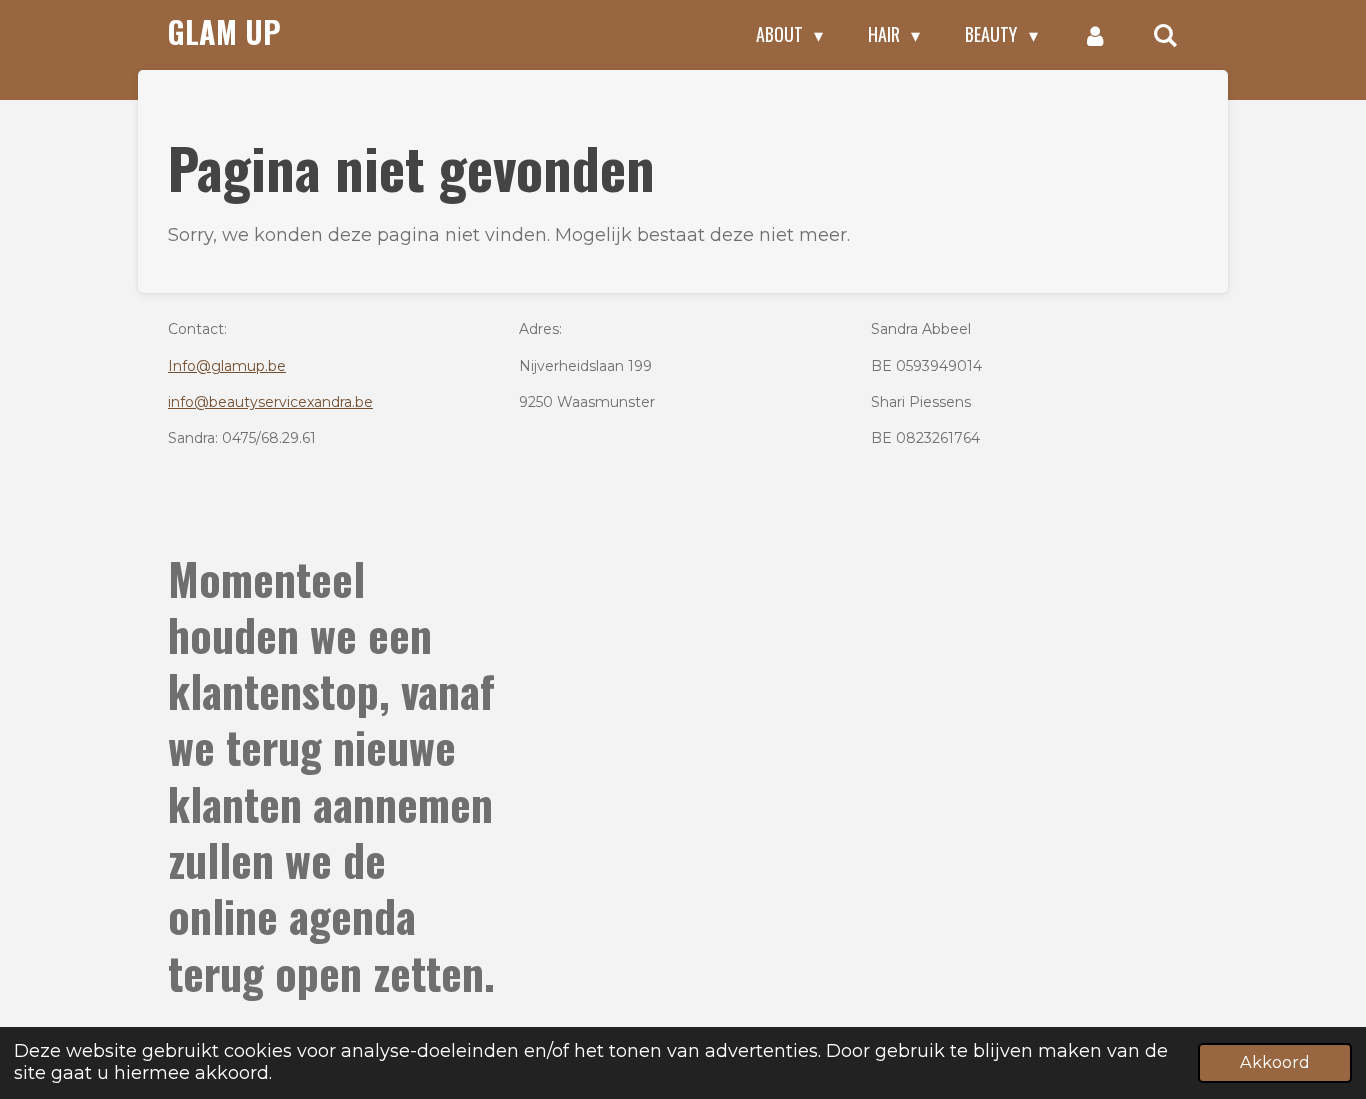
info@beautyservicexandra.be (270, 402)
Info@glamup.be (227, 366)
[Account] (1095, 35)
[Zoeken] (1165, 35)
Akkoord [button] (1275, 1062)
